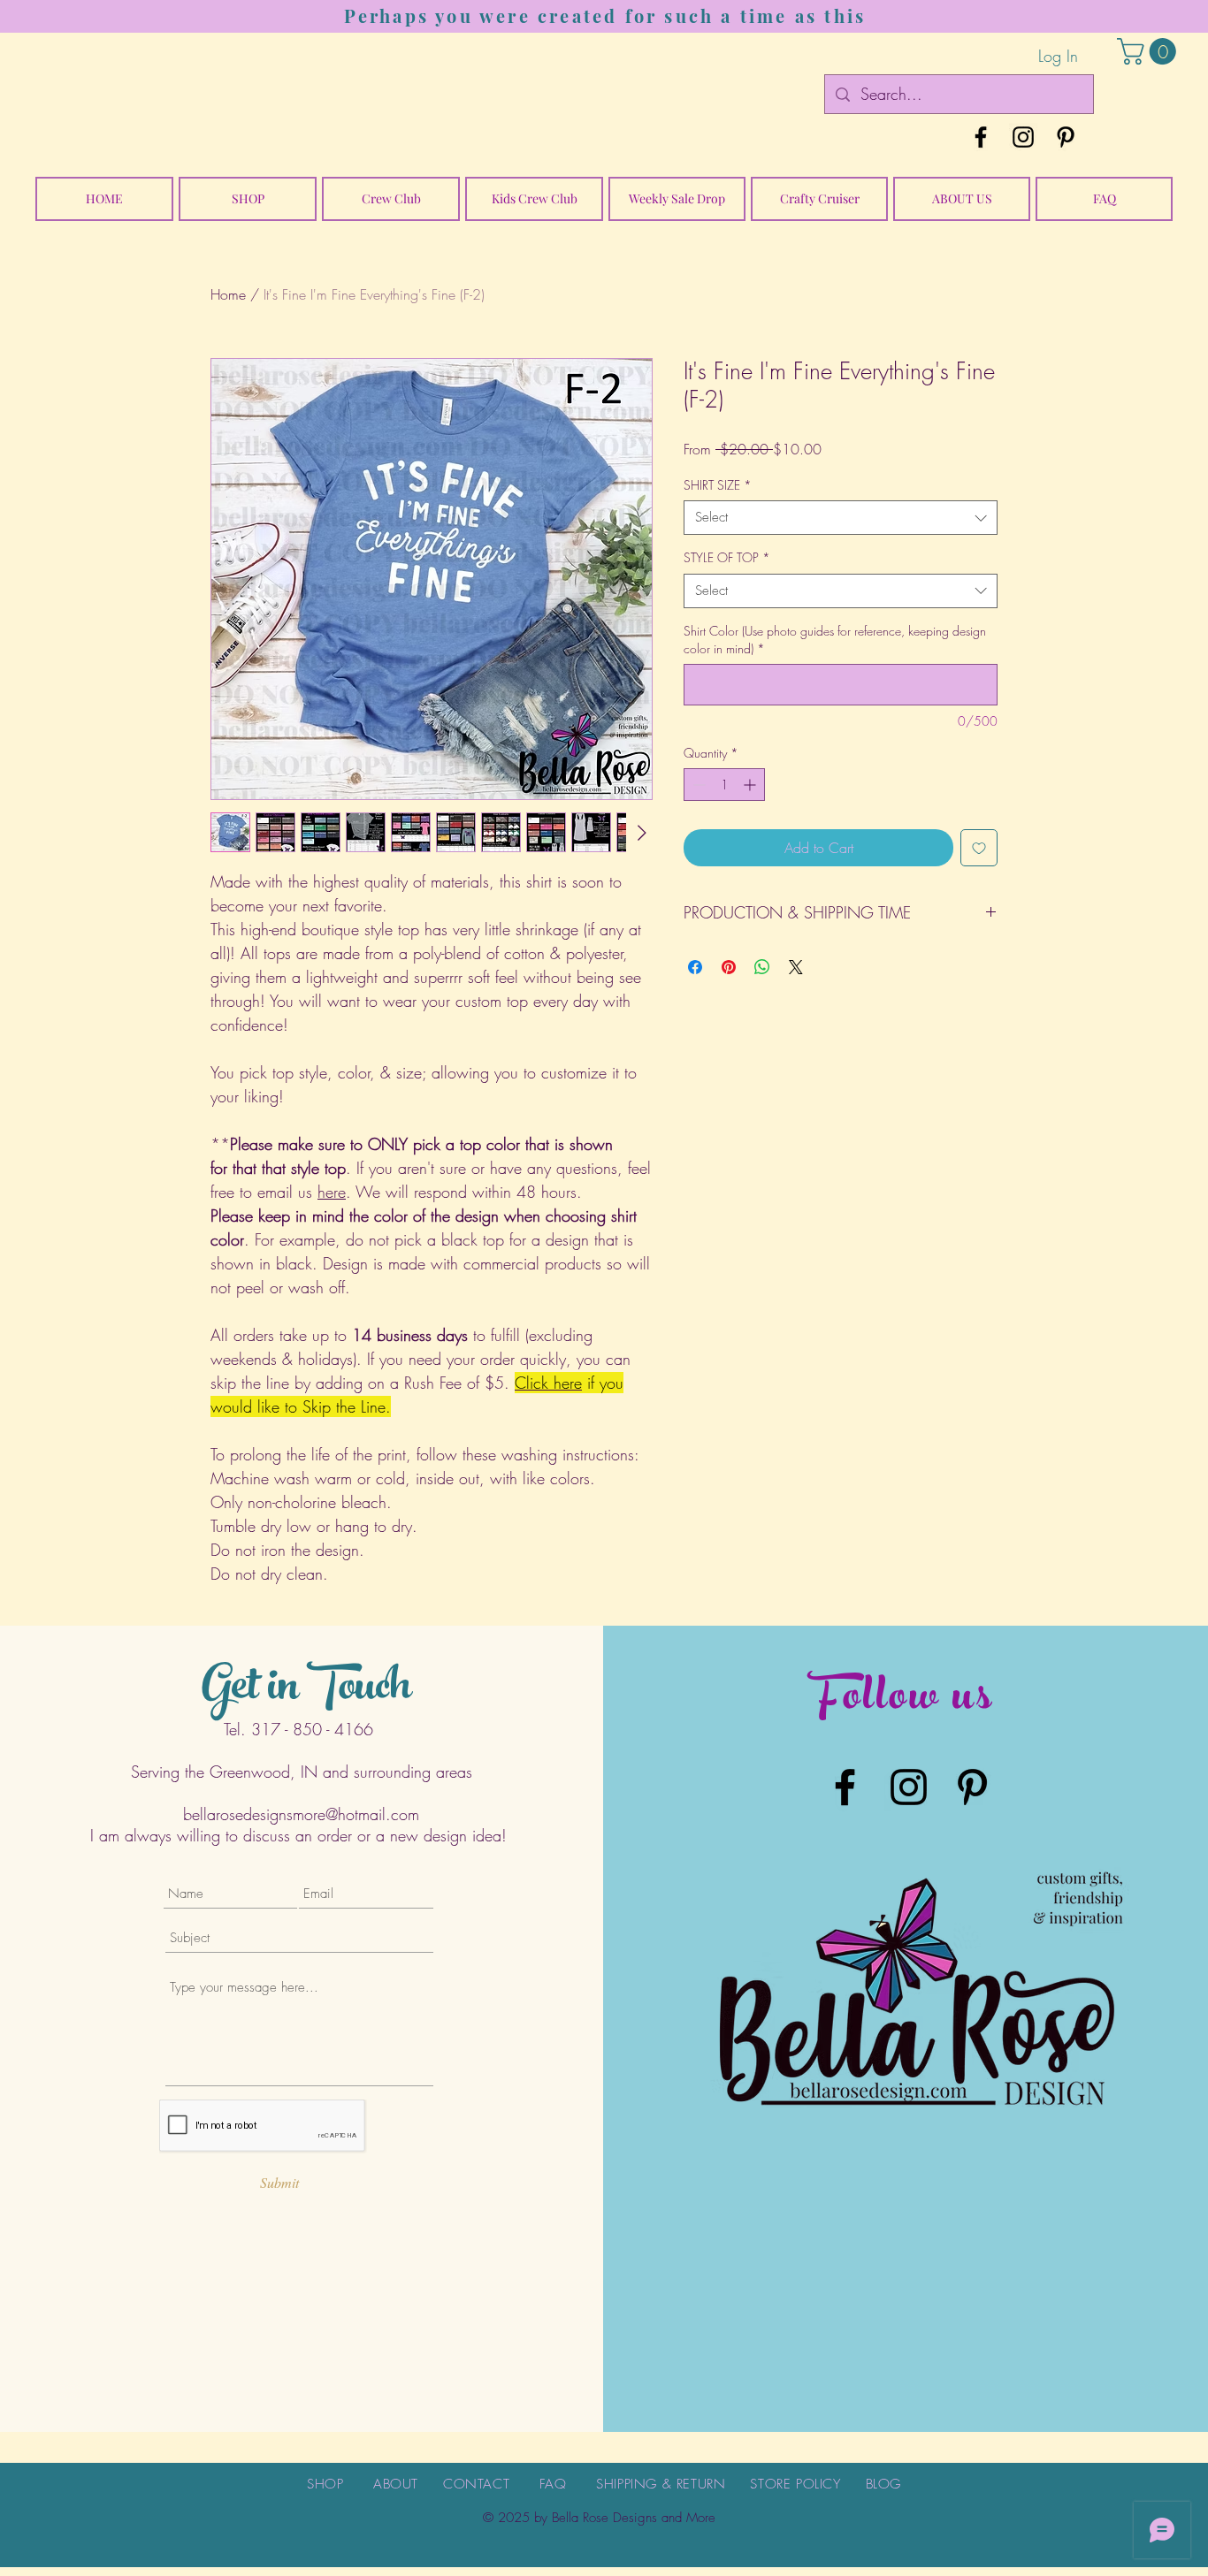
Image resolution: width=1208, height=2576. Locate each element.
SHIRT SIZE (718, 485)
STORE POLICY (795, 2484)
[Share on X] (796, 967)
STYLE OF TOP (727, 557)
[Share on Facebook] (695, 967)
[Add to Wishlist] (979, 848)
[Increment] (751, 785)
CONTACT (476, 2484)
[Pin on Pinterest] (729, 967)
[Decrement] (697, 785)
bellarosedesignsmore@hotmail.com (301, 1814)
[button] (1150, 51)
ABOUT (396, 2484)
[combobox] (841, 518)
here (332, 1192)
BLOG (883, 2484)
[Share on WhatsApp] (762, 967)
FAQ (553, 2484)
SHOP (325, 2484)
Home (228, 294)
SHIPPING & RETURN (661, 2484)
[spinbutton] (724, 785)
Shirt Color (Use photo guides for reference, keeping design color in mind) (835, 640)
